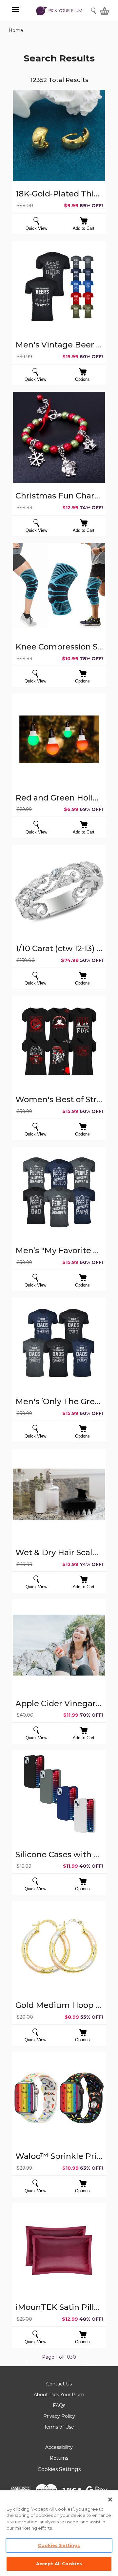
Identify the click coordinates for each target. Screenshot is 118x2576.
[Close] (110, 2500)
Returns (59, 2458)
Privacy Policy (59, 2416)
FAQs (59, 2405)
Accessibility (59, 2447)
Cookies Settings (59, 2469)
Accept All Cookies (59, 2564)
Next (90, 2366)
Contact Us (59, 2384)
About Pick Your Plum (59, 2395)
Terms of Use (59, 2427)
